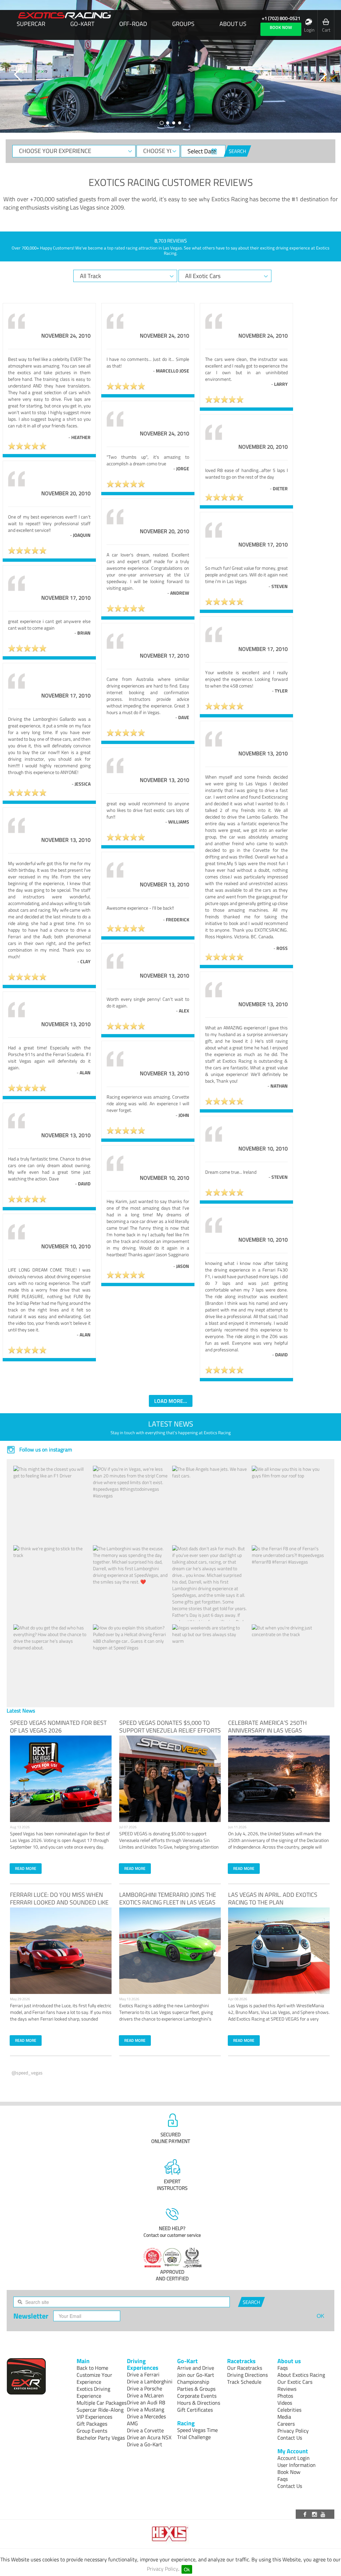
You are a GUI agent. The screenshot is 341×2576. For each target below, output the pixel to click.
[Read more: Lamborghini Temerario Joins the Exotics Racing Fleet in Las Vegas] (170, 1951)
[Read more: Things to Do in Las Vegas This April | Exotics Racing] (279, 1951)
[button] (18, 75)
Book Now (289, 2472)
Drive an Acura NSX (149, 2437)
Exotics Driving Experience (93, 2392)
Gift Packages (92, 2424)
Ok (187, 2569)
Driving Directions (247, 2375)
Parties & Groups (196, 2389)
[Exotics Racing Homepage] (65, 16)
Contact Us (290, 2438)
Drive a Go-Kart (145, 2444)
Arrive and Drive (196, 2368)
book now (281, 27)
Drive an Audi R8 (146, 2402)
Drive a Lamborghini (150, 2381)
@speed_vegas (27, 2073)
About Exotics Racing (301, 2375)
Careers (286, 2424)
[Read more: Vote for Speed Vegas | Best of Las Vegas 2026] (61, 1779)
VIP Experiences (94, 2417)
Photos (285, 2396)
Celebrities (289, 2410)
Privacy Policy (163, 2569)
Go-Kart (82, 24)
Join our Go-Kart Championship (196, 2378)
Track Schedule (244, 2382)
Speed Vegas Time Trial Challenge (197, 2433)
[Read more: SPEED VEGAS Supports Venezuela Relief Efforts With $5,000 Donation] (170, 1779)
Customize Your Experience (94, 2378)
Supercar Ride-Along (100, 2410)
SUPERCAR (31, 24)
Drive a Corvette (145, 2430)
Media (284, 2417)
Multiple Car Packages (102, 2403)
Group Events (92, 2431)
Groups (183, 24)
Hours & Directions (199, 2403)
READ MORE (26, 1868)
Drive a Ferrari (143, 2374)
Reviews (287, 2389)
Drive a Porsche (145, 2388)
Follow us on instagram (45, 1449)
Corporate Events (197, 2396)
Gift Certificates (195, 2410)
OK (321, 2316)
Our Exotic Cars (295, 2382)
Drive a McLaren (145, 2395)
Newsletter (31, 2316)
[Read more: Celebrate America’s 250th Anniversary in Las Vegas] (279, 1779)
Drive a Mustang (146, 2409)
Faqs (283, 2368)
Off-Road (133, 24)
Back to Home (92, 2368)
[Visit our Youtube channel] (324, 2514)
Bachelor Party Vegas (101, 2438)
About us (233, 24)
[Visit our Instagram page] (315, 2514)
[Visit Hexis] (171, 2534)
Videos (285, 2403)
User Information (297, 2465)
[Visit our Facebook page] (306, 2514)
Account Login (294, 2458)
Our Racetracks (245, 2368)
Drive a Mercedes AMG (146, 2420)
